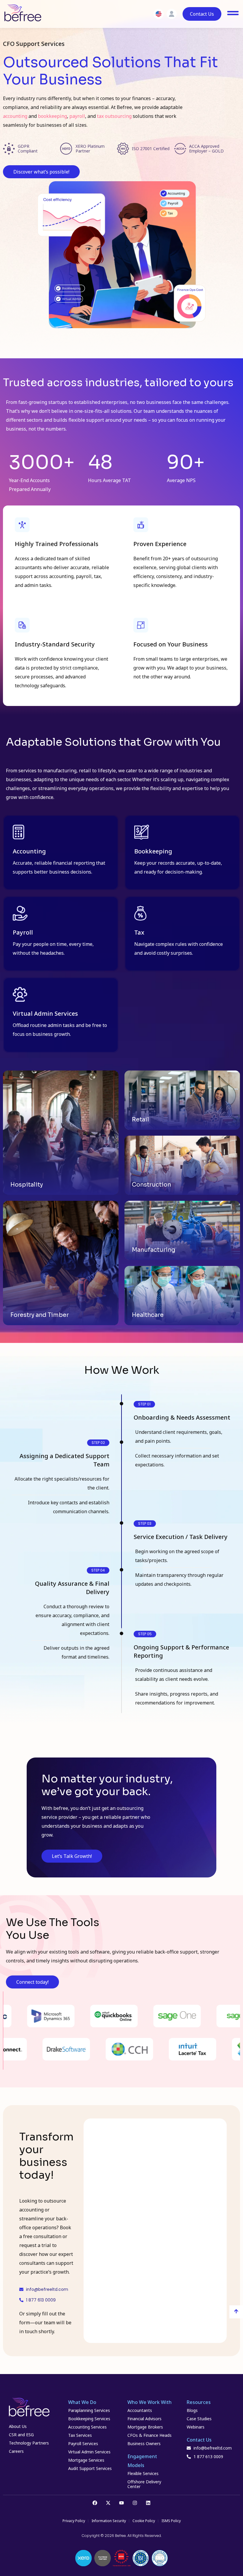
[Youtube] (121, 2503)
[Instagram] (135, 2503)
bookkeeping (52, 116)
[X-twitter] (108, 2503)
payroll (77, 116)
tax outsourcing (114, 116)
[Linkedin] (148, 2503)
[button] (98, 1443)
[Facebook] (95, 2503)
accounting (15, 116)
